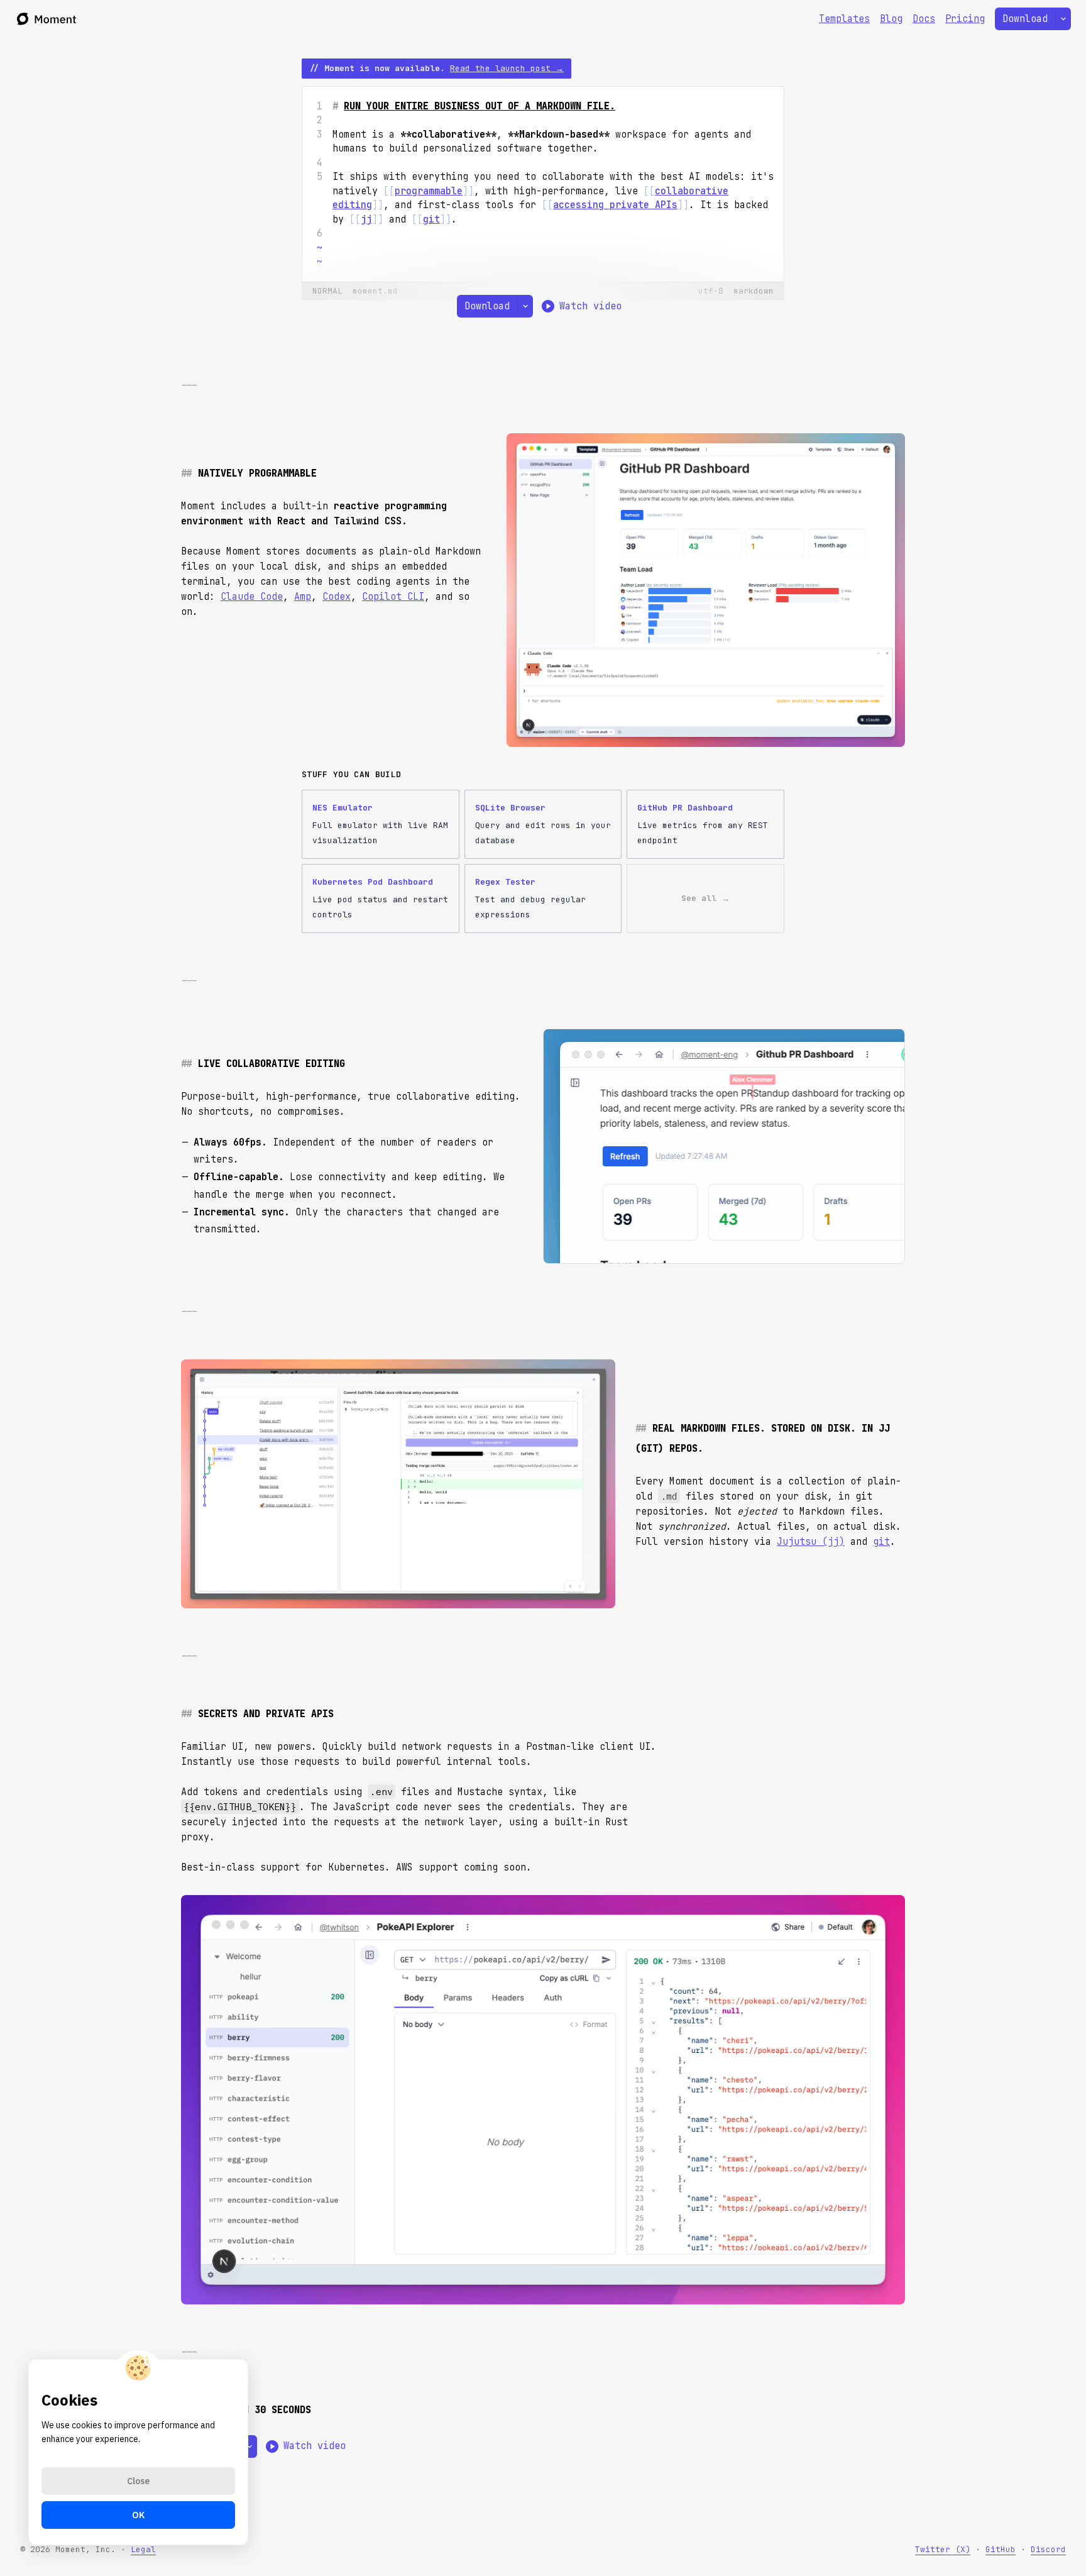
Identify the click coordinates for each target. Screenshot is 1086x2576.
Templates (844, 19)
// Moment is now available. (436, 68)
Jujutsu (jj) (811, 1542)
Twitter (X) (943, 2549)
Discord (1048, 2549)
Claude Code (252, 597)
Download (1025, 19)
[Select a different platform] (1063, 19)
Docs (924, 19)
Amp (303, 597)
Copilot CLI (393, 597)
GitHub (1001, 2549)
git (881, 1542)
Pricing (965, 19)
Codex (337, 597)
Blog (891, 19)
